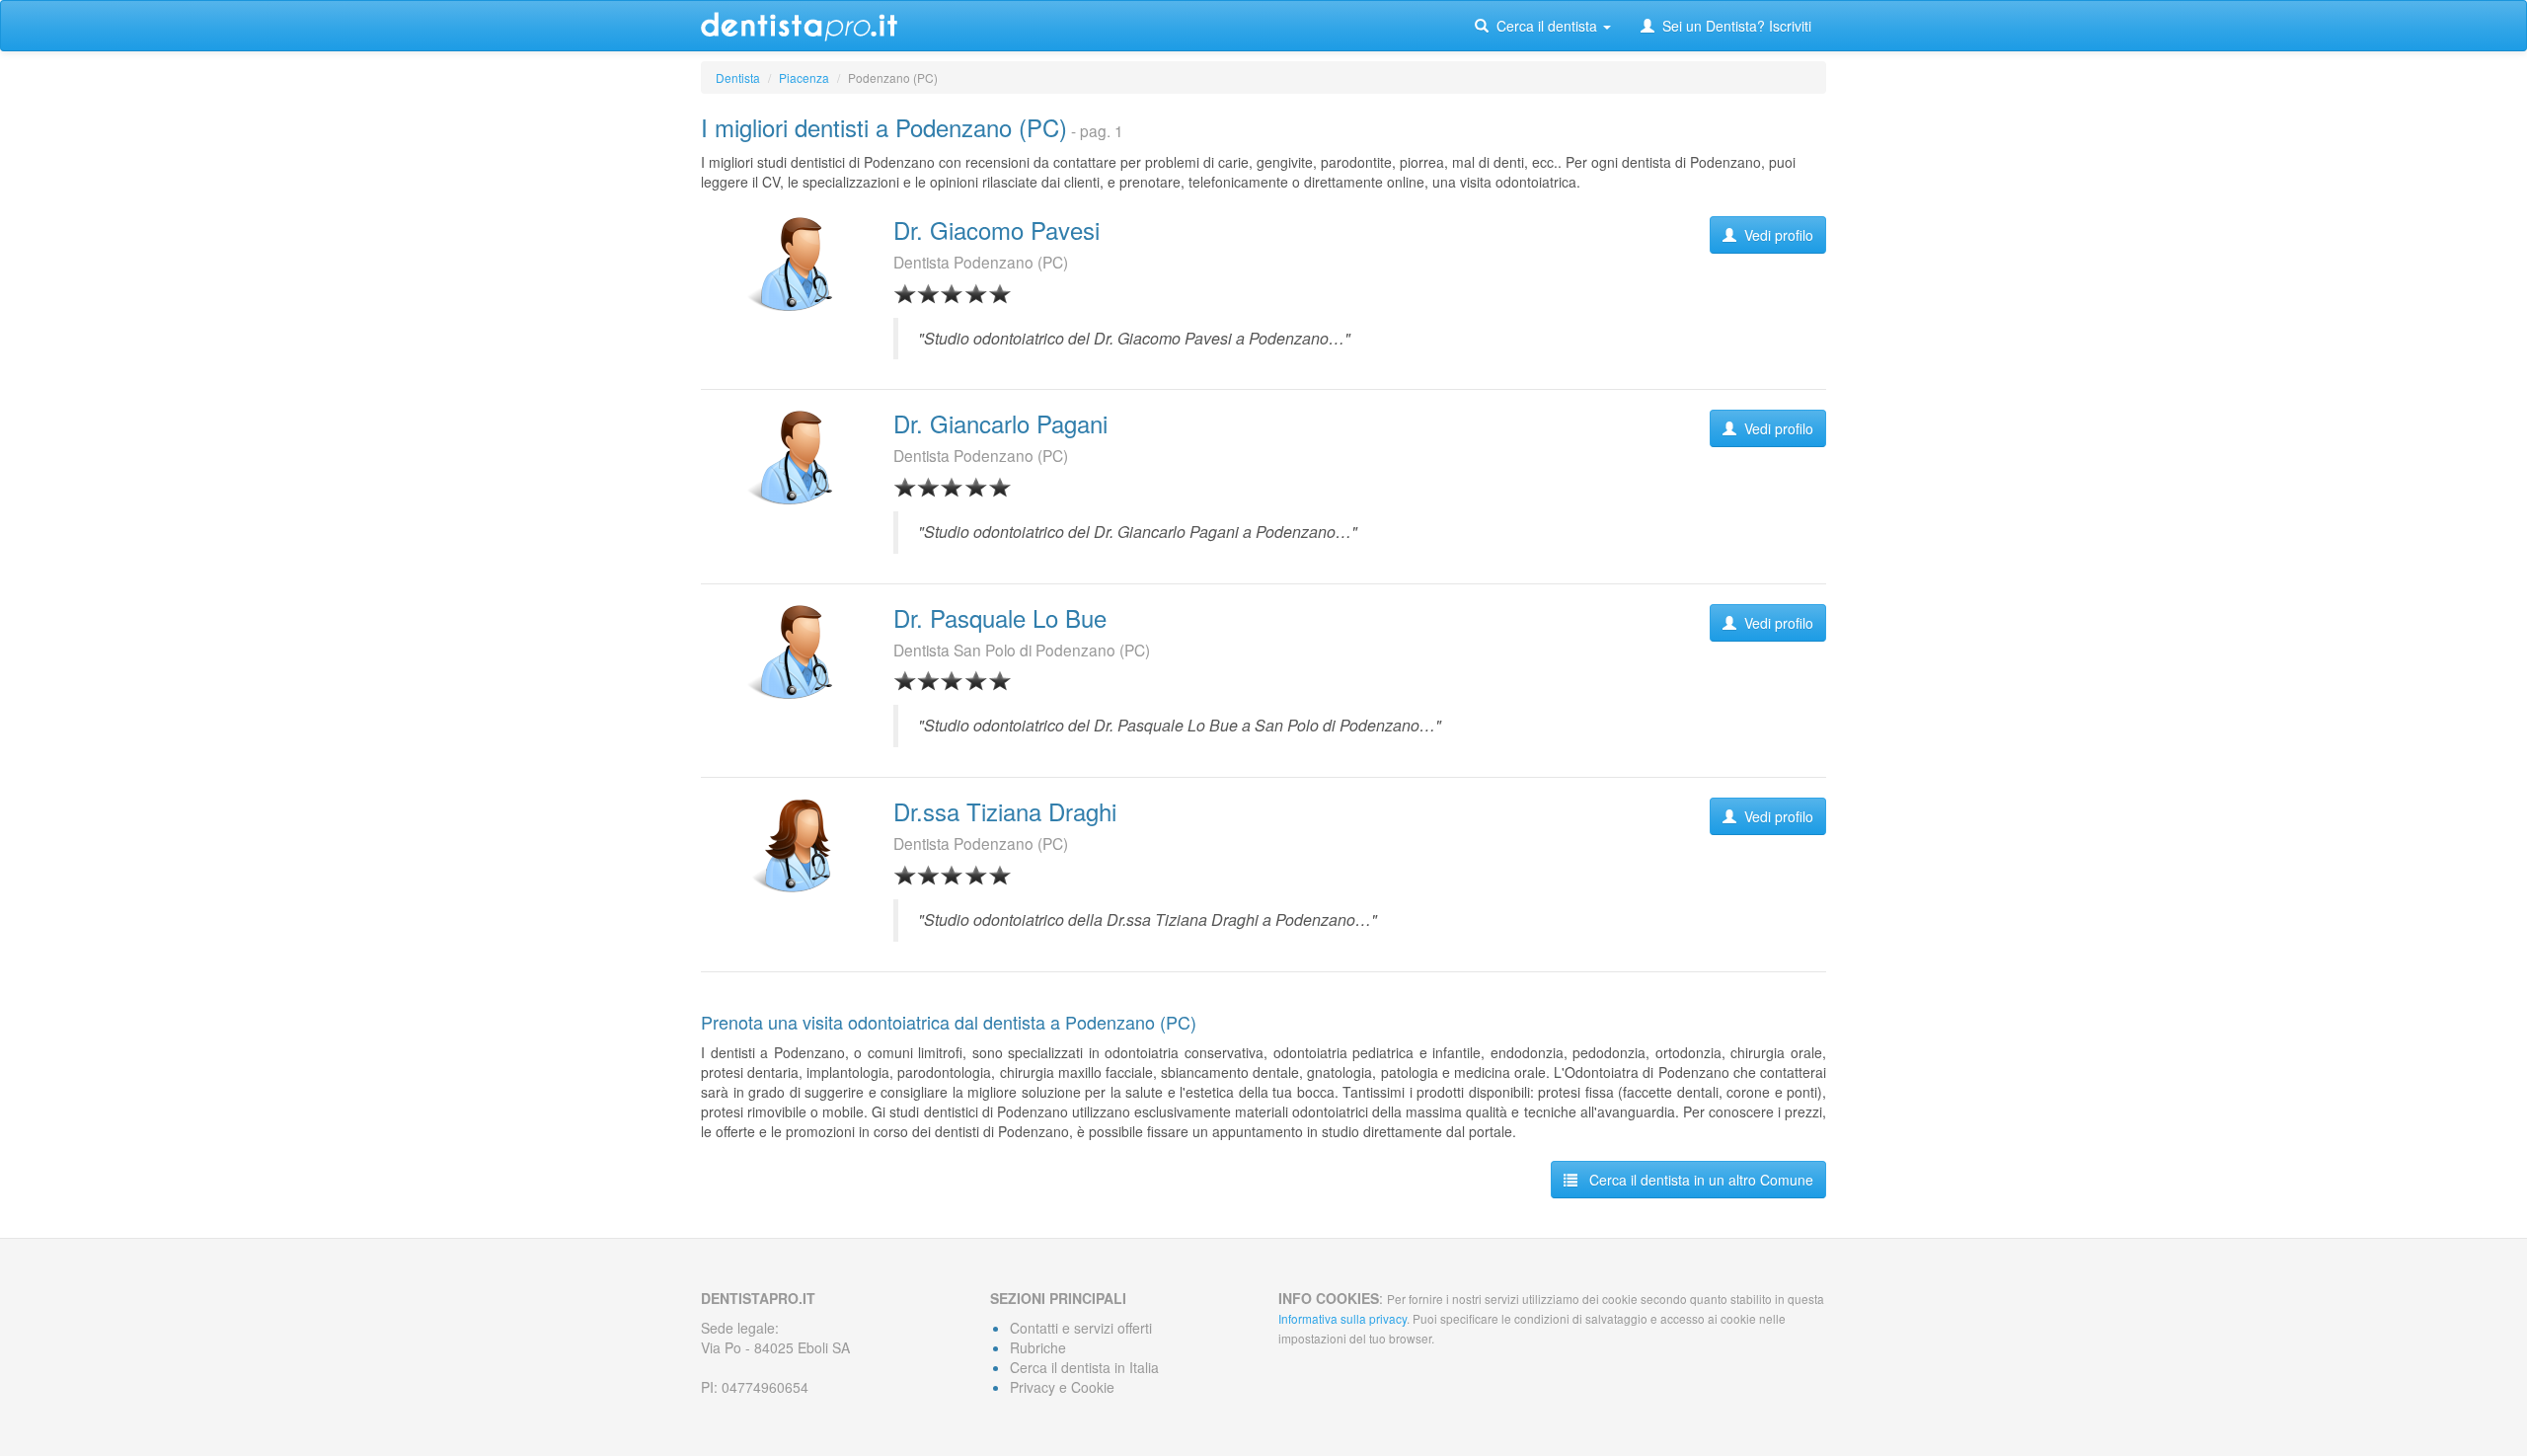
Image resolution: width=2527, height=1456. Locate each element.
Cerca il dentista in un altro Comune (1695, 1180)
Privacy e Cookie (1062, 1387)
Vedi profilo (1775, 235)
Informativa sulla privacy (1342, 1318)
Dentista (738, 77)
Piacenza (804, 77)
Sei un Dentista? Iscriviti (1733, 26)
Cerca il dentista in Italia (1084, 1367)
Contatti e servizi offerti (1081, 1328)
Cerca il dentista (1545, 26)
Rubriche (1038, 1347)
